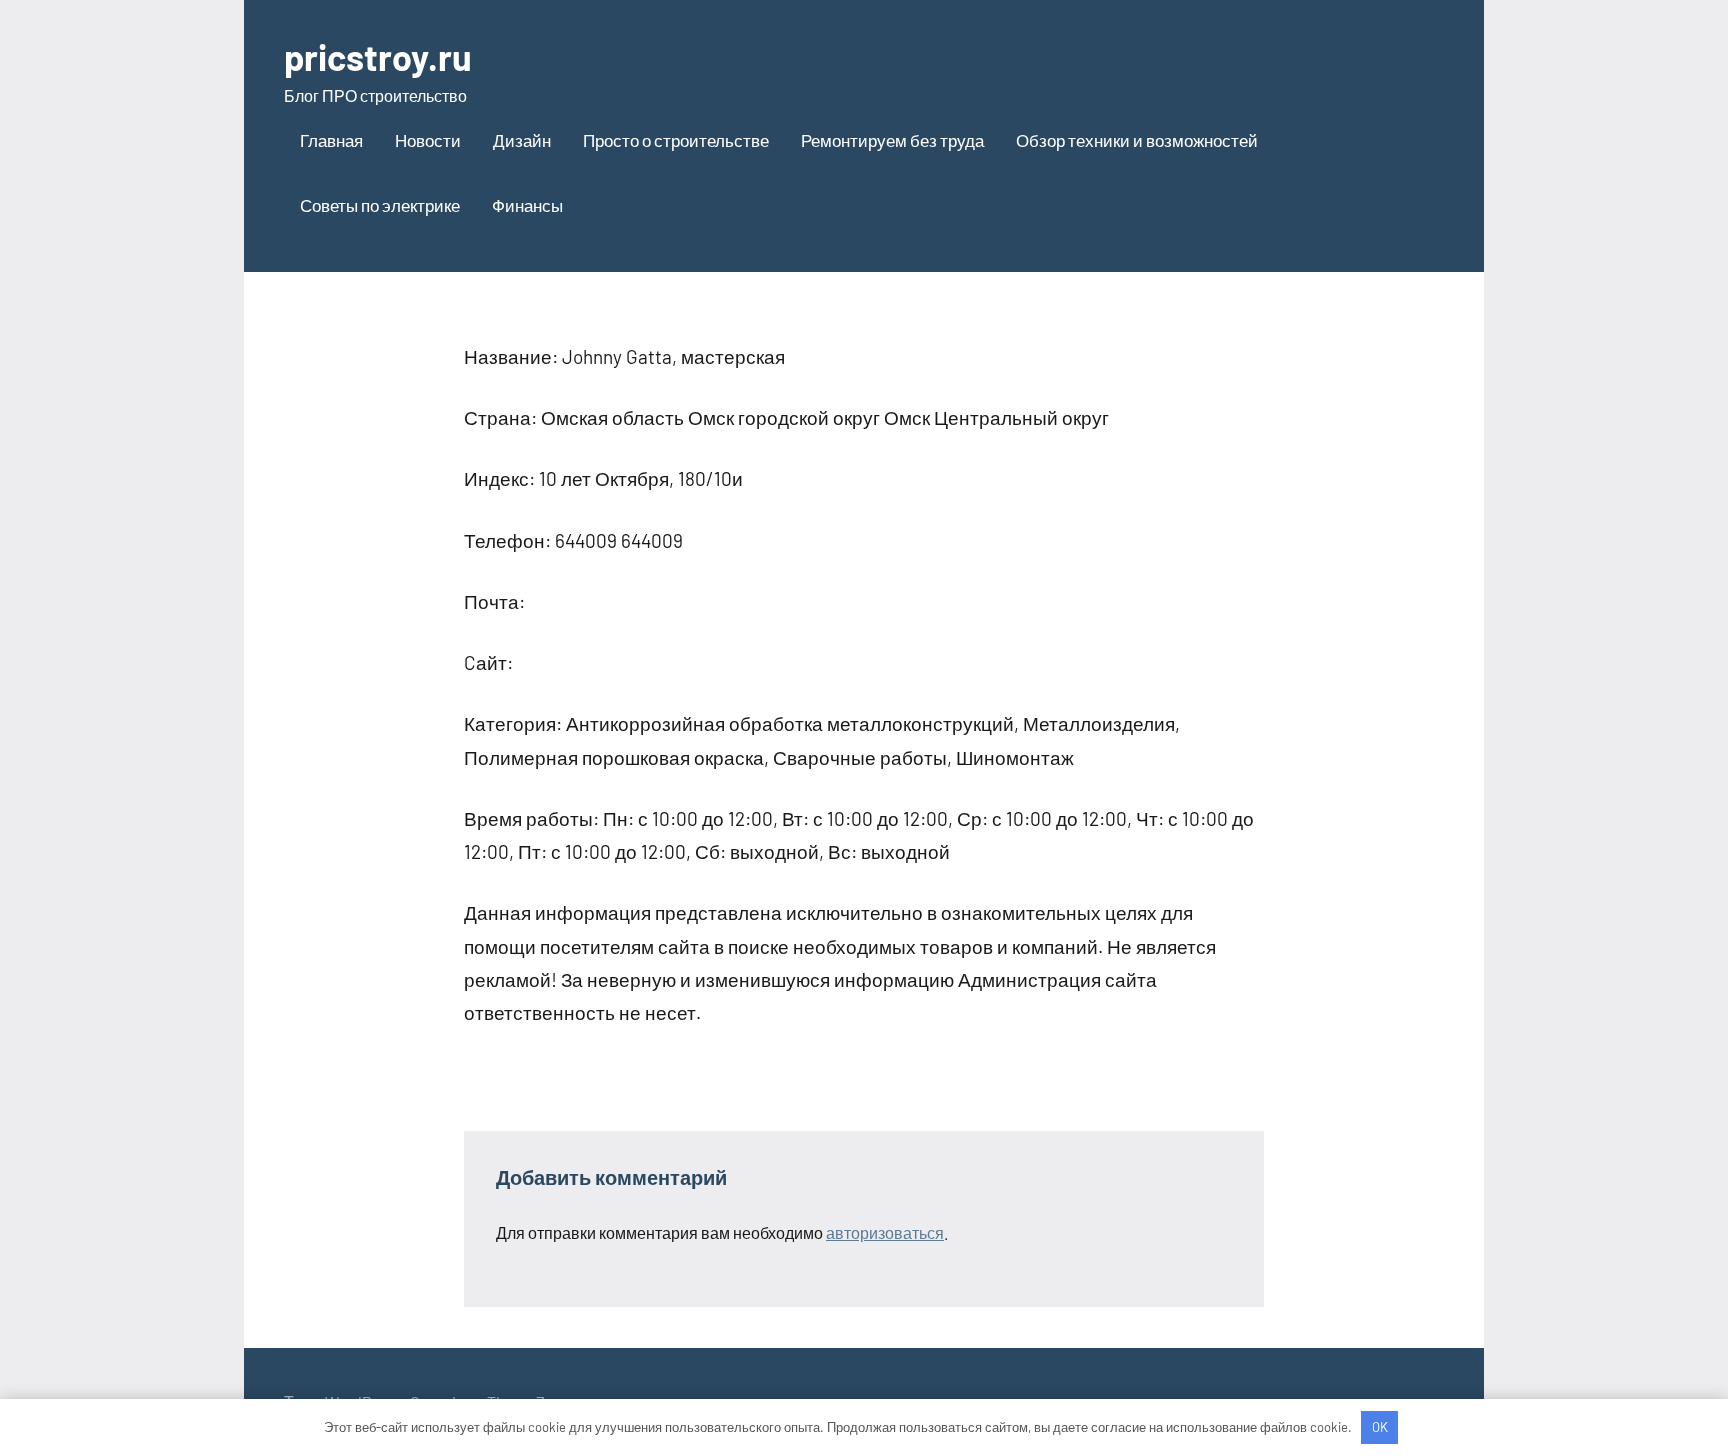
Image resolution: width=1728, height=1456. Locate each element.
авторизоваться (885, 1232)
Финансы (527, 205)
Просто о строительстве (676, 140)
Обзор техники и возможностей (1137, 140)
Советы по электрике (380, 205)
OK (1380, 1427)
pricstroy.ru (378, 56)
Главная (331, 140)
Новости (428, 140)
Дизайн (522, 140)
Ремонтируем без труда (892, 140)
